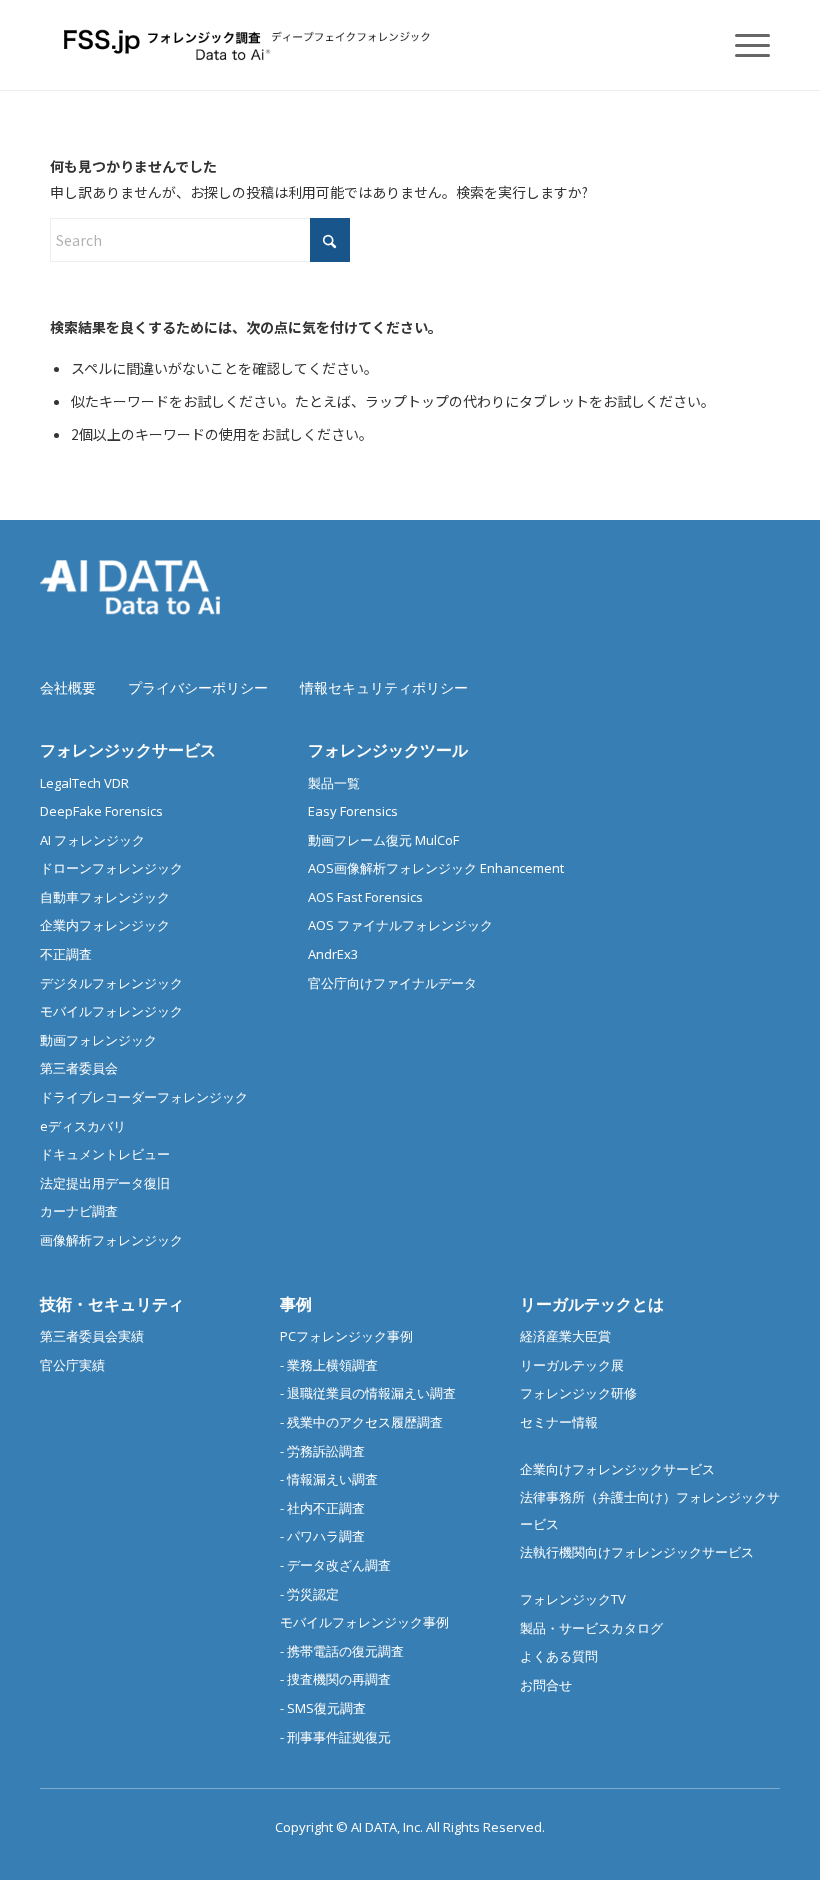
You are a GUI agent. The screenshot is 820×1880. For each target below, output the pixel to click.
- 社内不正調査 (322, 1508)
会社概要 (68, 687)
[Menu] (742, 45)
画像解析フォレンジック (111, 1240)
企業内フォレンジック (105, 925)
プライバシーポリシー (198, 687)
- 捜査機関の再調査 (335, 1679)
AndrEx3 (333, 954)
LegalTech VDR (84, 783)
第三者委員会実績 (92, 1336)
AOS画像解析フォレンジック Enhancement (436, 868)
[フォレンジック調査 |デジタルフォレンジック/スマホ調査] (250, 45)
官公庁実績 (72, 1365)
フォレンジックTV (573, 1599)
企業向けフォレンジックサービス (617, 1469)
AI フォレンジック (92, 840)
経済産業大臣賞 (565, 1336)
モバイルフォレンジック (111, 1011)
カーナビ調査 (79, 1211)
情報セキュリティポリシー (384, 687)
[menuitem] (742, 45)
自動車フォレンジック (105, 897)
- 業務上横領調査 (329, 1365)
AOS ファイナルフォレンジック (400, 925)
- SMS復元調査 (323, 1708)
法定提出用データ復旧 (105, 1183)
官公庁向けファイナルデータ (392, 983)
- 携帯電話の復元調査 (342, 1651)
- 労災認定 (309, 1594)
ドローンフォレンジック (111, 868)
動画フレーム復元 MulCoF (383, 840)
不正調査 (66, 954)
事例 (296, 1304)
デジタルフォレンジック (111, 983)
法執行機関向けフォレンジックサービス (637, 1552)
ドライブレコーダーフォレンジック (144, 1097)
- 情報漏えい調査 (329, 1479)
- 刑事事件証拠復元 (335, 1737)
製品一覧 (334, 783)
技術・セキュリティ (112, 1304)
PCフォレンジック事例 (346, 1336)
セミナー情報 (559, 1422)
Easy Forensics (353, 811)
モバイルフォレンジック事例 (364, 1622)
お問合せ (546, 1685)
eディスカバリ (83, 1126)
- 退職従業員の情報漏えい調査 (368, 1393)
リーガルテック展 (572, 1365)
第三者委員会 (79, 1068)
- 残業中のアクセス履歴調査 (361, 1422)
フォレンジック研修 (578, 1393)
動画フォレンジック (98, 1040)
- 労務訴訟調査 (322, 1451)
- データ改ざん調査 (335, 1565)
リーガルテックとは (592, 1304)
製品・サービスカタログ (591, 1628)
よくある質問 (559, 1656)
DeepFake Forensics (101, 811)
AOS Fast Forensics (365, 897)
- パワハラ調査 (322, 1536)
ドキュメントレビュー (105, 1154)
